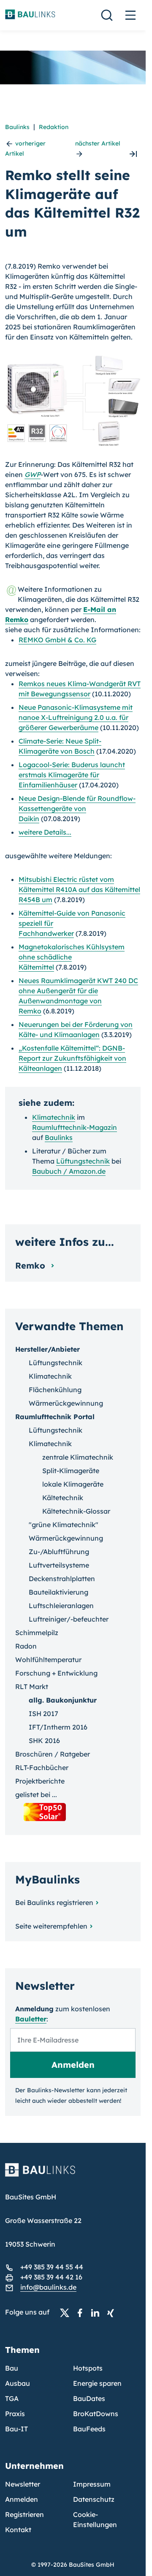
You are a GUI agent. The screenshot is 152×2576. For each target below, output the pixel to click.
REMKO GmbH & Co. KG (57, 640)
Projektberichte (40, 1781)
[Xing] (113, 2312)
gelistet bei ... (36, 1795)
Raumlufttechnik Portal (55, 1417)
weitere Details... (45, 832)
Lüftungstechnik (83, 1161)
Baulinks (17, 127)
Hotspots (88, 2368)
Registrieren (24, 2514)
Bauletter (31, 2019)
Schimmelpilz (37, 1633)
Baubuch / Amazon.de (69, 1171)
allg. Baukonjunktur (63, 1700)
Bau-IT (16, 2429)
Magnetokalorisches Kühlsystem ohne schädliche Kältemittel (72, 957)
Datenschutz (94, 2499)
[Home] (73, 2175)
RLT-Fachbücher (42, 1768)
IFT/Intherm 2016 (58, 1727)
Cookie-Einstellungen (95, 2519)
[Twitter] (67, 2312)
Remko (31, 1265)
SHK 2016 (44, 1741)
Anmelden (22, 2499)
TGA (12, 2398)
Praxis (15, 2414)
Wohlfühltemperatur (48, 1660)
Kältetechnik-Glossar (76, 1511)
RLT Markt (32, 1687)
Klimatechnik (54, 1117)
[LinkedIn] (98, 2312)
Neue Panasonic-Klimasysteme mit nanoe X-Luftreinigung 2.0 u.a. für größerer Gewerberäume (76, 717)
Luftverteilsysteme (59, 1565)
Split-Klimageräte (71, 1471)
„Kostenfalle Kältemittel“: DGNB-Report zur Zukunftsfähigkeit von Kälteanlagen (72, 1058)
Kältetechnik (63, 1498)
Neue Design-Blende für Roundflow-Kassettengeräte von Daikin (77, 808)
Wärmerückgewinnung (66, 1403)
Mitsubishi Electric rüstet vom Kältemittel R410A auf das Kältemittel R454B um (79, 889)
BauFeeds (89, 2429)
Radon (26, 1646)
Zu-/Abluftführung (59, 1552)
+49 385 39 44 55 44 (52, 2267)
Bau (12, 2368)
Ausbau (18, 2383)
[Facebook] (82, 2312)
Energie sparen (97, 2383)
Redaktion (54, 127)
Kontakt (18, 2530)
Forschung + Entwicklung (56, 1673)
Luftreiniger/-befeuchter (69, 1619)
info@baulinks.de (48, 2287)
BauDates (89, 2398)
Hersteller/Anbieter (47, 1349)
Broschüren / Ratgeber (53, 1754)
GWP (33, 474)
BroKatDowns (96, 2414)
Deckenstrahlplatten (62, 1579)
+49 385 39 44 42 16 (51, 2277)
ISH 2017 (43, 1714)
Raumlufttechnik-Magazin (75, 1127)
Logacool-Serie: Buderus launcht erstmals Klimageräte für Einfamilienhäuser (72, 775)
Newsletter (23, 2484)
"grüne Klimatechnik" (64, 1525)
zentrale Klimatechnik (78, 1457)
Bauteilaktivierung (58, 1592)
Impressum (92, 2484)
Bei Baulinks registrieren (54, 1902)
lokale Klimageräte (73, 1484)
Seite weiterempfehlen (51, 1926)
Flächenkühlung (55, 1390)
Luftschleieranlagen (61, 1606)
